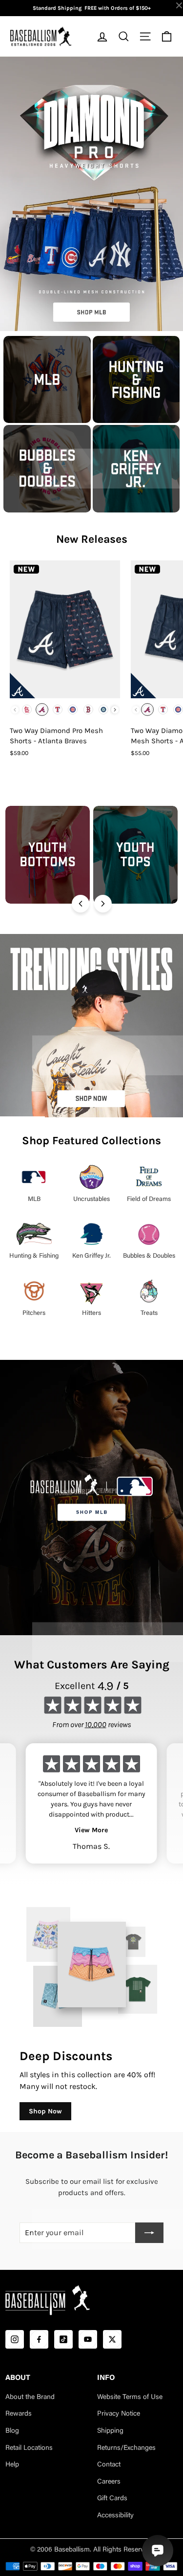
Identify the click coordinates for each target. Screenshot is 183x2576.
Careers (109, 2482)
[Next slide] (103, 904)
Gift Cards (112, 2499)
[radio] (27, 710)
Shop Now (45, 2111)
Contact (109, 2465)
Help (12, 2465)
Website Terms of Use (130, 2398)
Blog (12, 2431)
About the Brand (30, 2398)
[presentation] (115, 710)
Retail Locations (29, 2448)
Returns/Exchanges (126, 2448)
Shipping (110, 2431)
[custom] (15, 2339)
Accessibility (115, 2516)
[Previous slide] (81, 904)
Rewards (19, 2414)
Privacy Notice (119, 2414)
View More (91, 1830)
